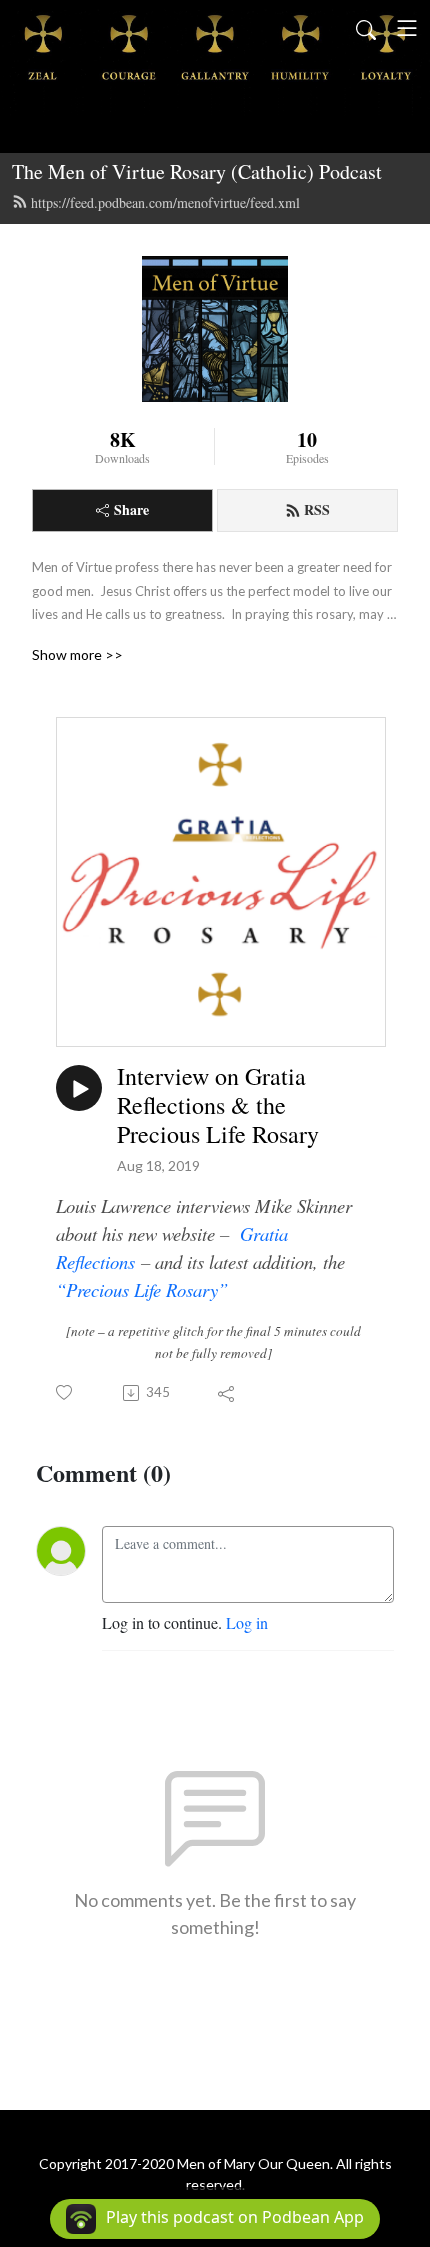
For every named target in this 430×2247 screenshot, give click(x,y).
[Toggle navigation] (407, 28)
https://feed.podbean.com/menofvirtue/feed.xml (165, 202)
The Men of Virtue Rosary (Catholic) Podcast (197, 171)
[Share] (227, 1393)
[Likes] (65, 1392)
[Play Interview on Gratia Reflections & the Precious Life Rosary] (79, 1088)
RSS (317, 509)
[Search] (366, 28)
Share (131, 509)
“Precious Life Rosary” (142, 1289)
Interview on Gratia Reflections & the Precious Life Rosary (218, 1105)
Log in (247, 1622)
